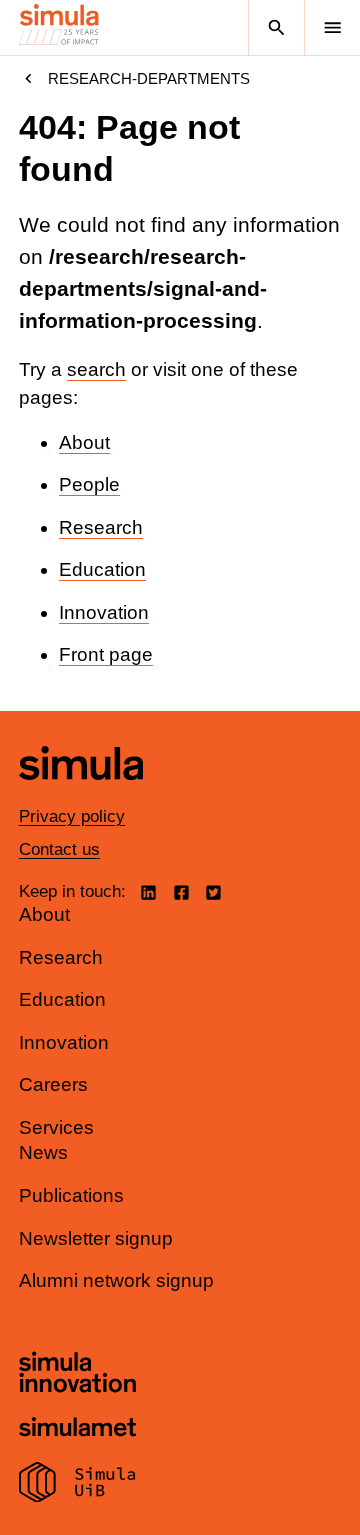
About (84, 442)
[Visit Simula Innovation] (77, 1375)
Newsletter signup (96, 1238)
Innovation (104, 612)
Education (102, 569)
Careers (53, 1084)
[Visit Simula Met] (77, 1429)
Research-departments (149, 78)
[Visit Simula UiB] (77, 1485)
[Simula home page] (81, 794)
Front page (106, 654)
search (96, 369)
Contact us (59, 849)
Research (101, 527)
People (89, 484)
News (43, 1152)
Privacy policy (72, 816)
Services (56, 1127)
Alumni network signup (116, 1280)
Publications (71, 1195)
